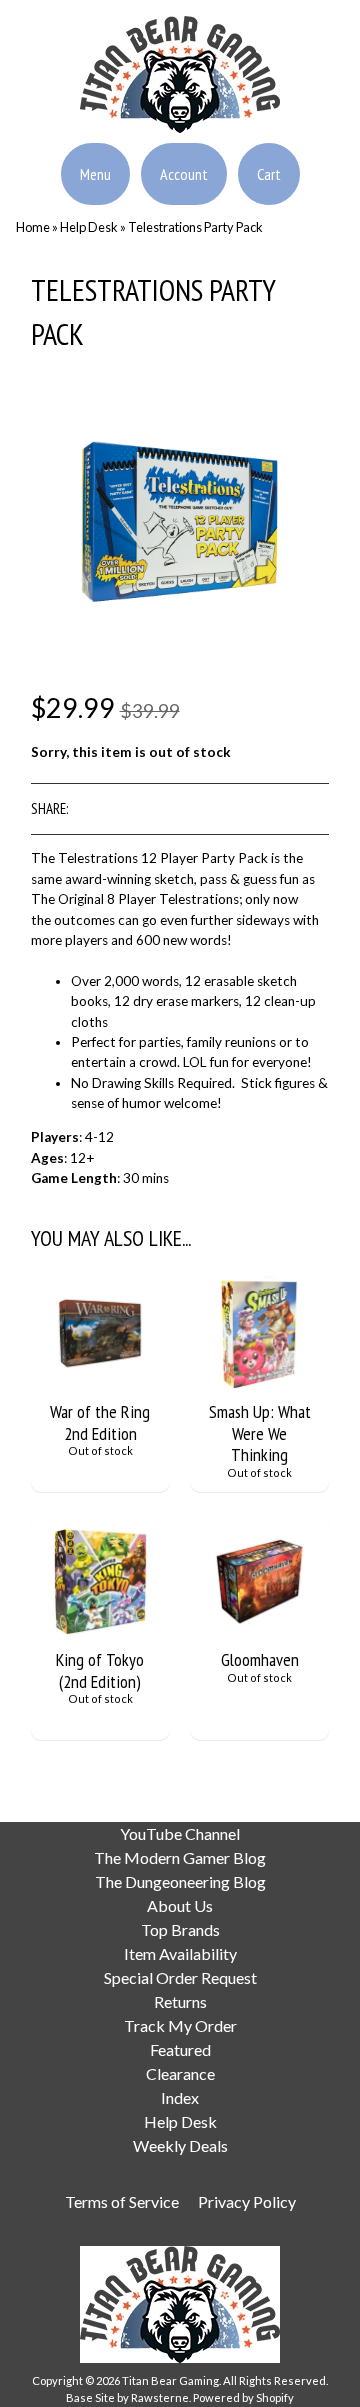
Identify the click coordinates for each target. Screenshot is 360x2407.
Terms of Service (122, 2201)
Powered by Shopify (243, 2397)
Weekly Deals (180, 2145)
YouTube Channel (180, 1833)
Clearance (180, 2073)
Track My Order (180, 2025)
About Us (180, 1905)
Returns (180, 2001)
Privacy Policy (247, 2201)
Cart (269, 174)
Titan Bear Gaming (170, 2380)
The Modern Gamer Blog (180, 1857)
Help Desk (89, 227)
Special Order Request (180, 1977)
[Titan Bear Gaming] (180, 121)
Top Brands (180, 1929)
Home (33, 227)
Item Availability (180, 1953)
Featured (180, 2049)
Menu (95, 174)
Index (180, 2097)
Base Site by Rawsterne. (128, 2397)
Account (184, 174)
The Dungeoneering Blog (180, 1881)
